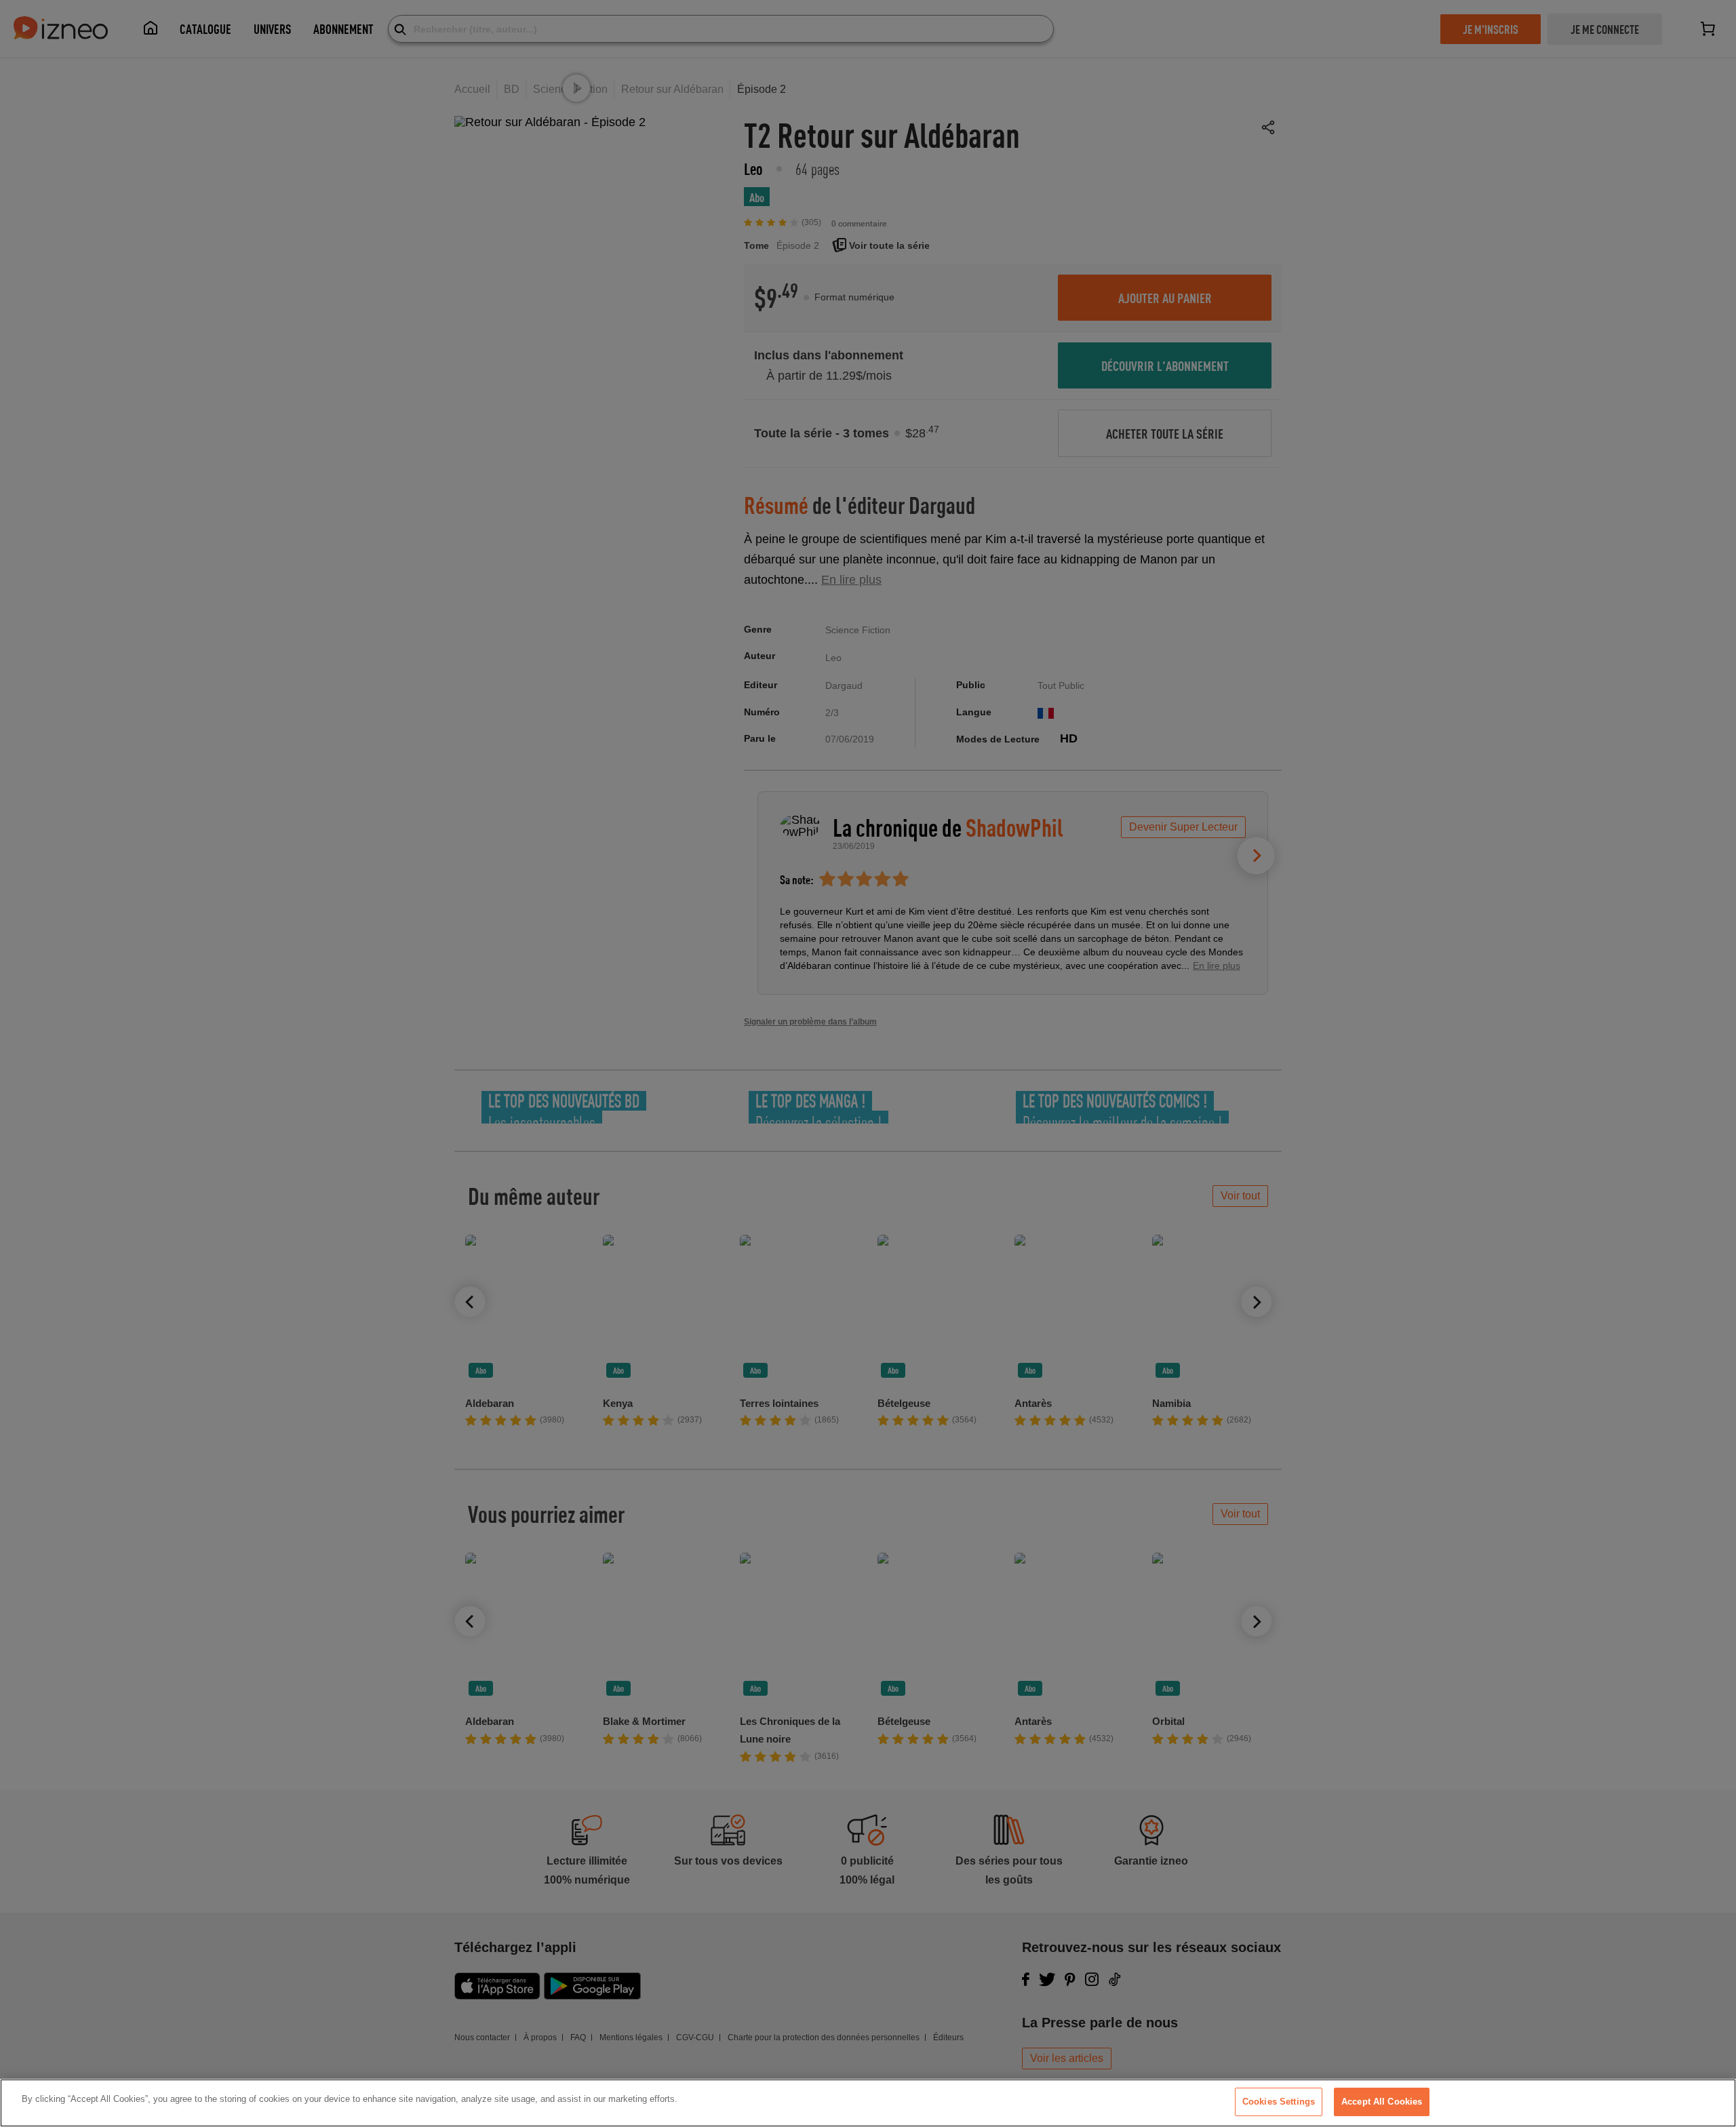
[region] (868, 2103)
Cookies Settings (1279, 2102)
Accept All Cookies (1382, 2102)
